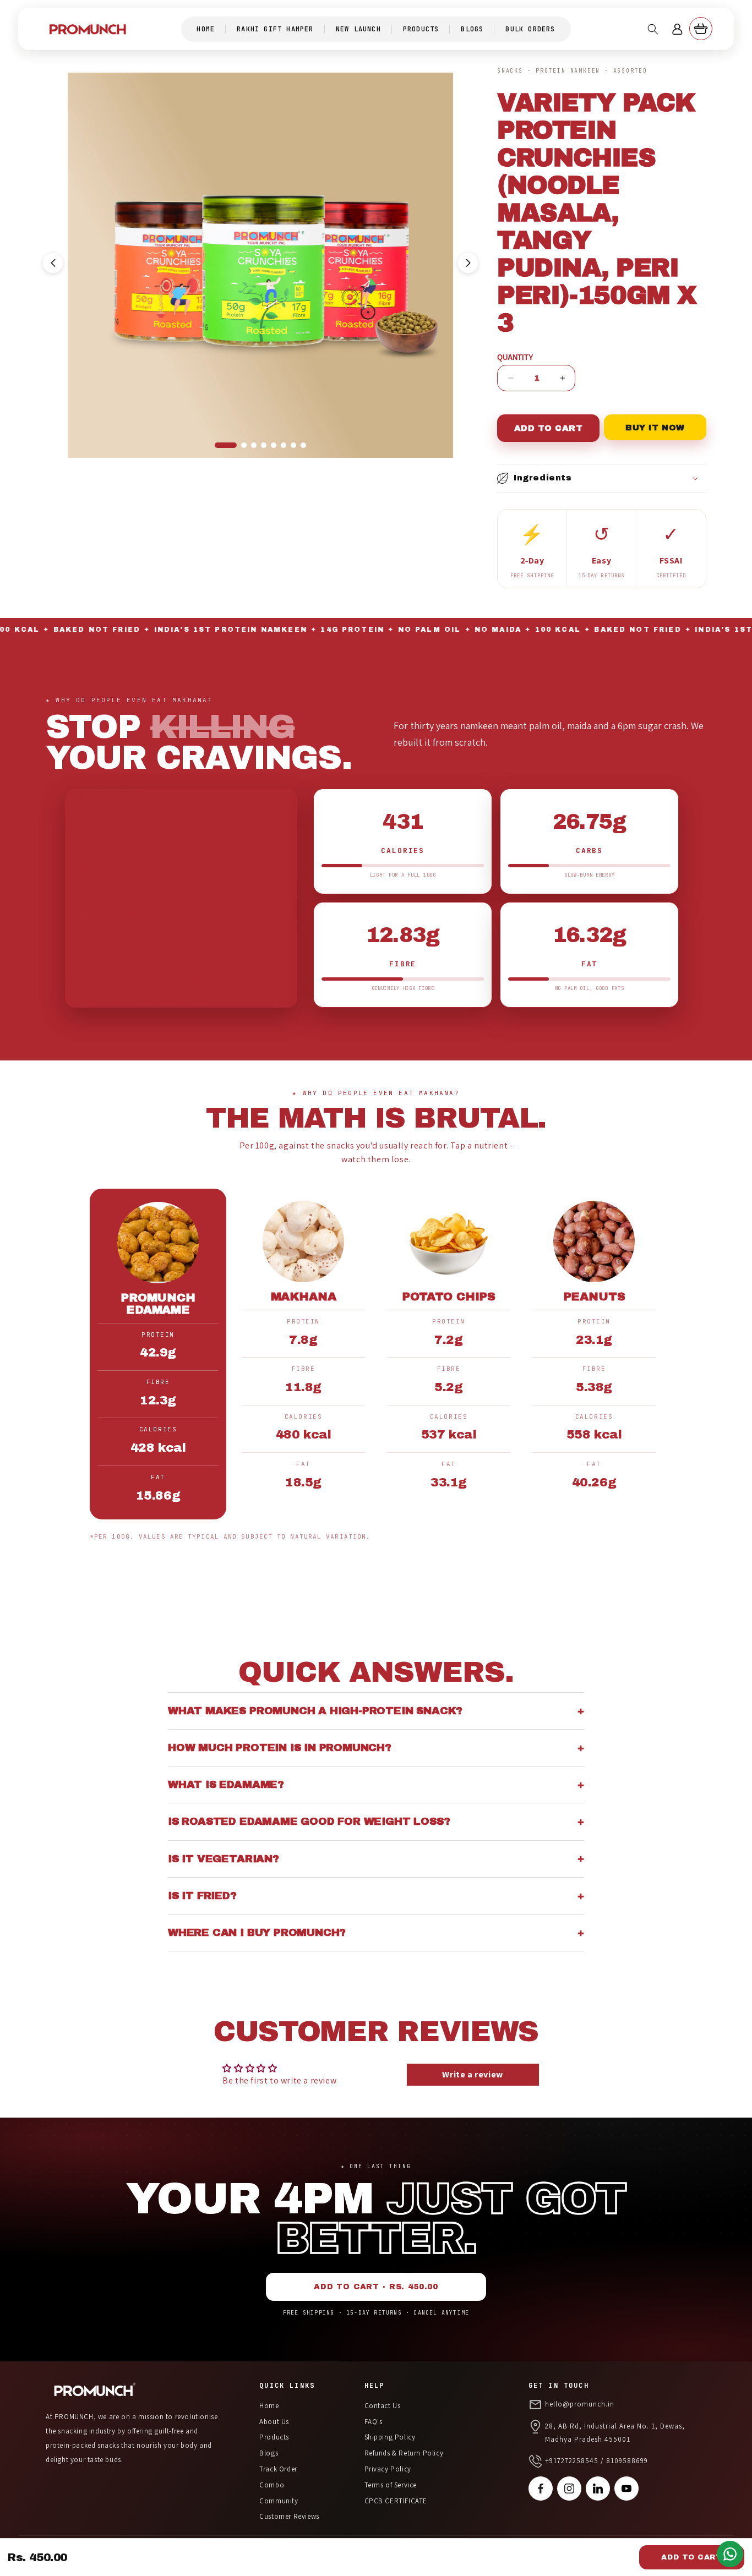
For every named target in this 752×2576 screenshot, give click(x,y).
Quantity (515, 357)
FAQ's (374, 2422)
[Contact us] (730, 2554)
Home (269, 2406)
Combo (272, 2485)
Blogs (269, 2453)
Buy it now (655, 428)
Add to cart (692, 2557)
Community (279, 2501)
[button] (653, 29)
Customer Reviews (289, 2516)
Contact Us (383, 2406)
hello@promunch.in (580, 2404)
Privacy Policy (388, 2469)
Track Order (278, 2469)
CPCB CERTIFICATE (396, 2501)
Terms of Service (391, 2485)
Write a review (472, 2074)
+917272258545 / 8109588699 (596, 2461)
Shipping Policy (390, 2437)
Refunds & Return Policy (404, 2453)
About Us (274, 2422)
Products (274, 2437)
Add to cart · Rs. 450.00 (376, 2287)
